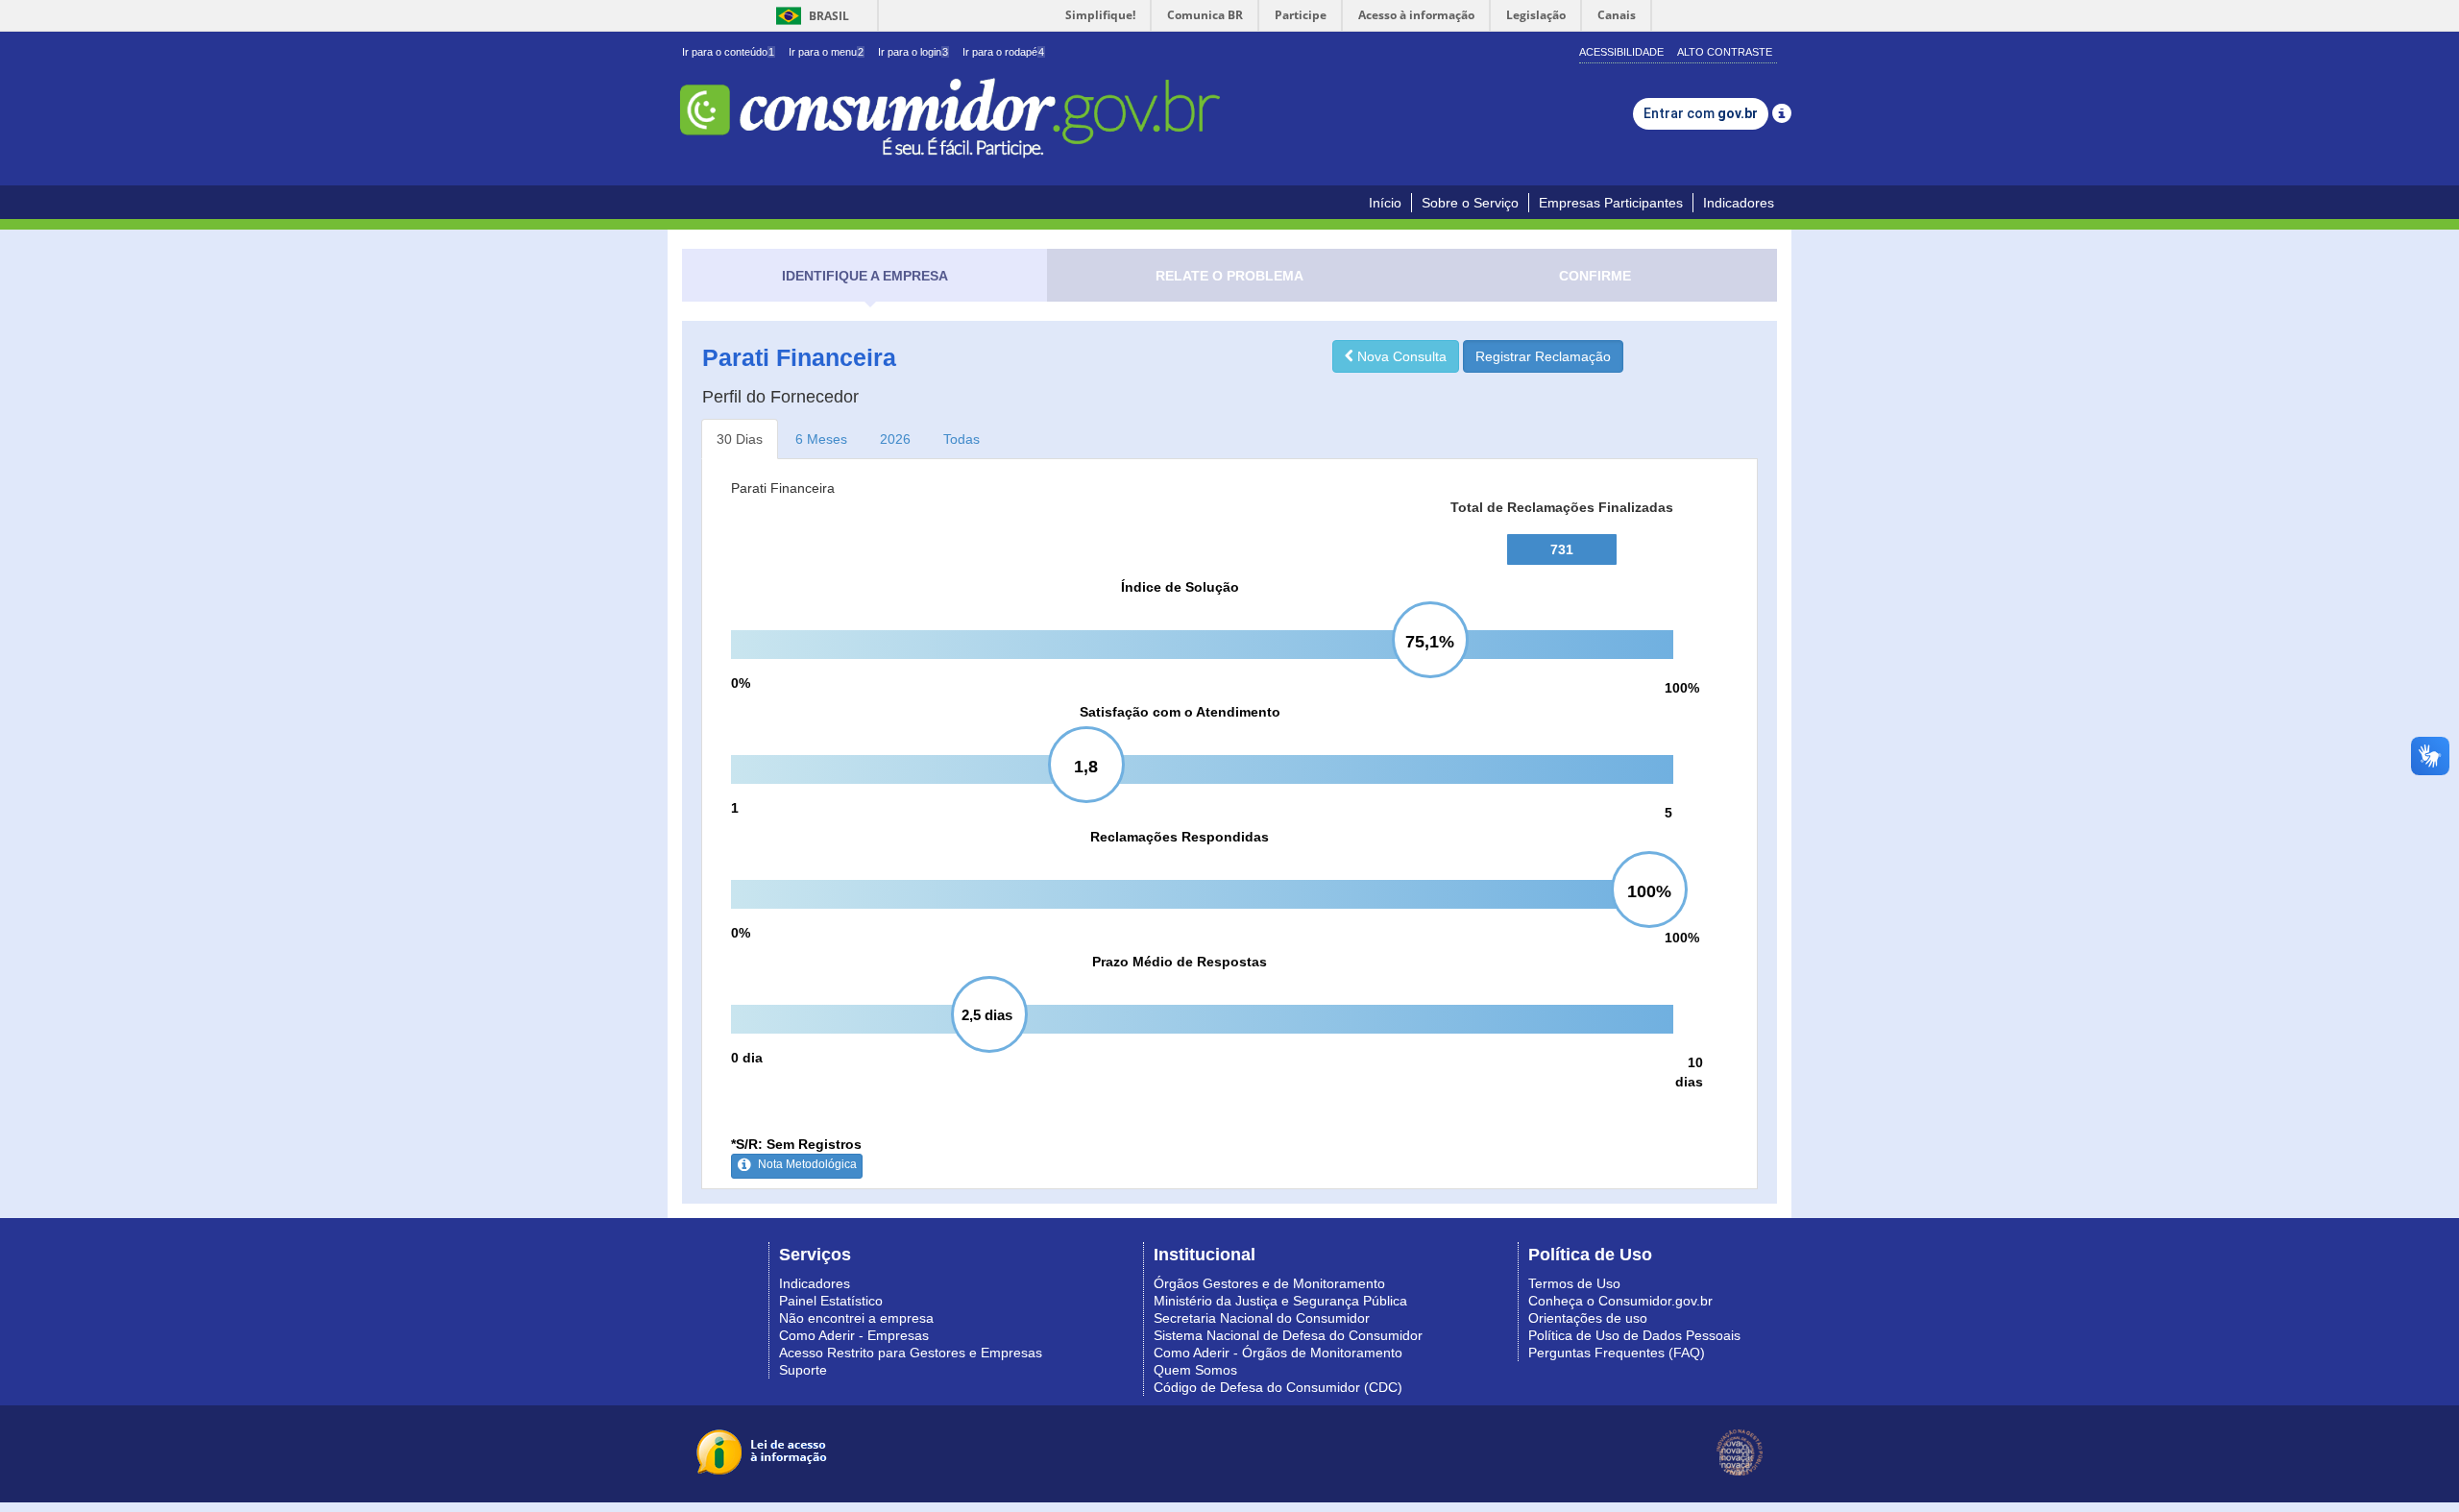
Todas (962, 439)
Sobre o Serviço (1470, 203)
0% (741, 683)
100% (1682, 688)
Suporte (803, 1370)
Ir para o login (913, 52)
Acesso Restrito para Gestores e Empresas (911, 1353)
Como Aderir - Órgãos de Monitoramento (1278, 1353)
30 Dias (740, 439)
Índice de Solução (1180, 587)
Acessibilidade (1621, 52)
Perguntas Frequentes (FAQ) (1617, 1353)
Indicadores (1739, 203)
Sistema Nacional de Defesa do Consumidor (1288, 1335)
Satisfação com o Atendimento (1180, 712)
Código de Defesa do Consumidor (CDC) (1278, 1387)
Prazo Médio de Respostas (1180, 962)
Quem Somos (1195, 1370)
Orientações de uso (1588, 1318)
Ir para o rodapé (1003, 52)
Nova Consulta (1400, 356)
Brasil (809, 16)
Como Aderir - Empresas (854, 1335)
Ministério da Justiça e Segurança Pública (1280, 1301)
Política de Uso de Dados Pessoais (1634, 1335)
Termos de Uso (1574, 1283)
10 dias (1689, 1072)
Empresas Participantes (1611, 203)
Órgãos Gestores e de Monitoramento (1269, 1283)
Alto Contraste (1725, 52)
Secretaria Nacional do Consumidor (1262, 1318)
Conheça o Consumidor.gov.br (1620, 1301)
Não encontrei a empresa (856, 1318)
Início (1385, 203)
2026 (895, 439)
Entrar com (1701, 113)
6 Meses (821, 439)
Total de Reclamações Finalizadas (1562, 507)
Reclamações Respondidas (1180, 837)
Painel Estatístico (831, 1301)
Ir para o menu (826, 52)
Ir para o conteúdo (728, 52)
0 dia (747, 1058)
